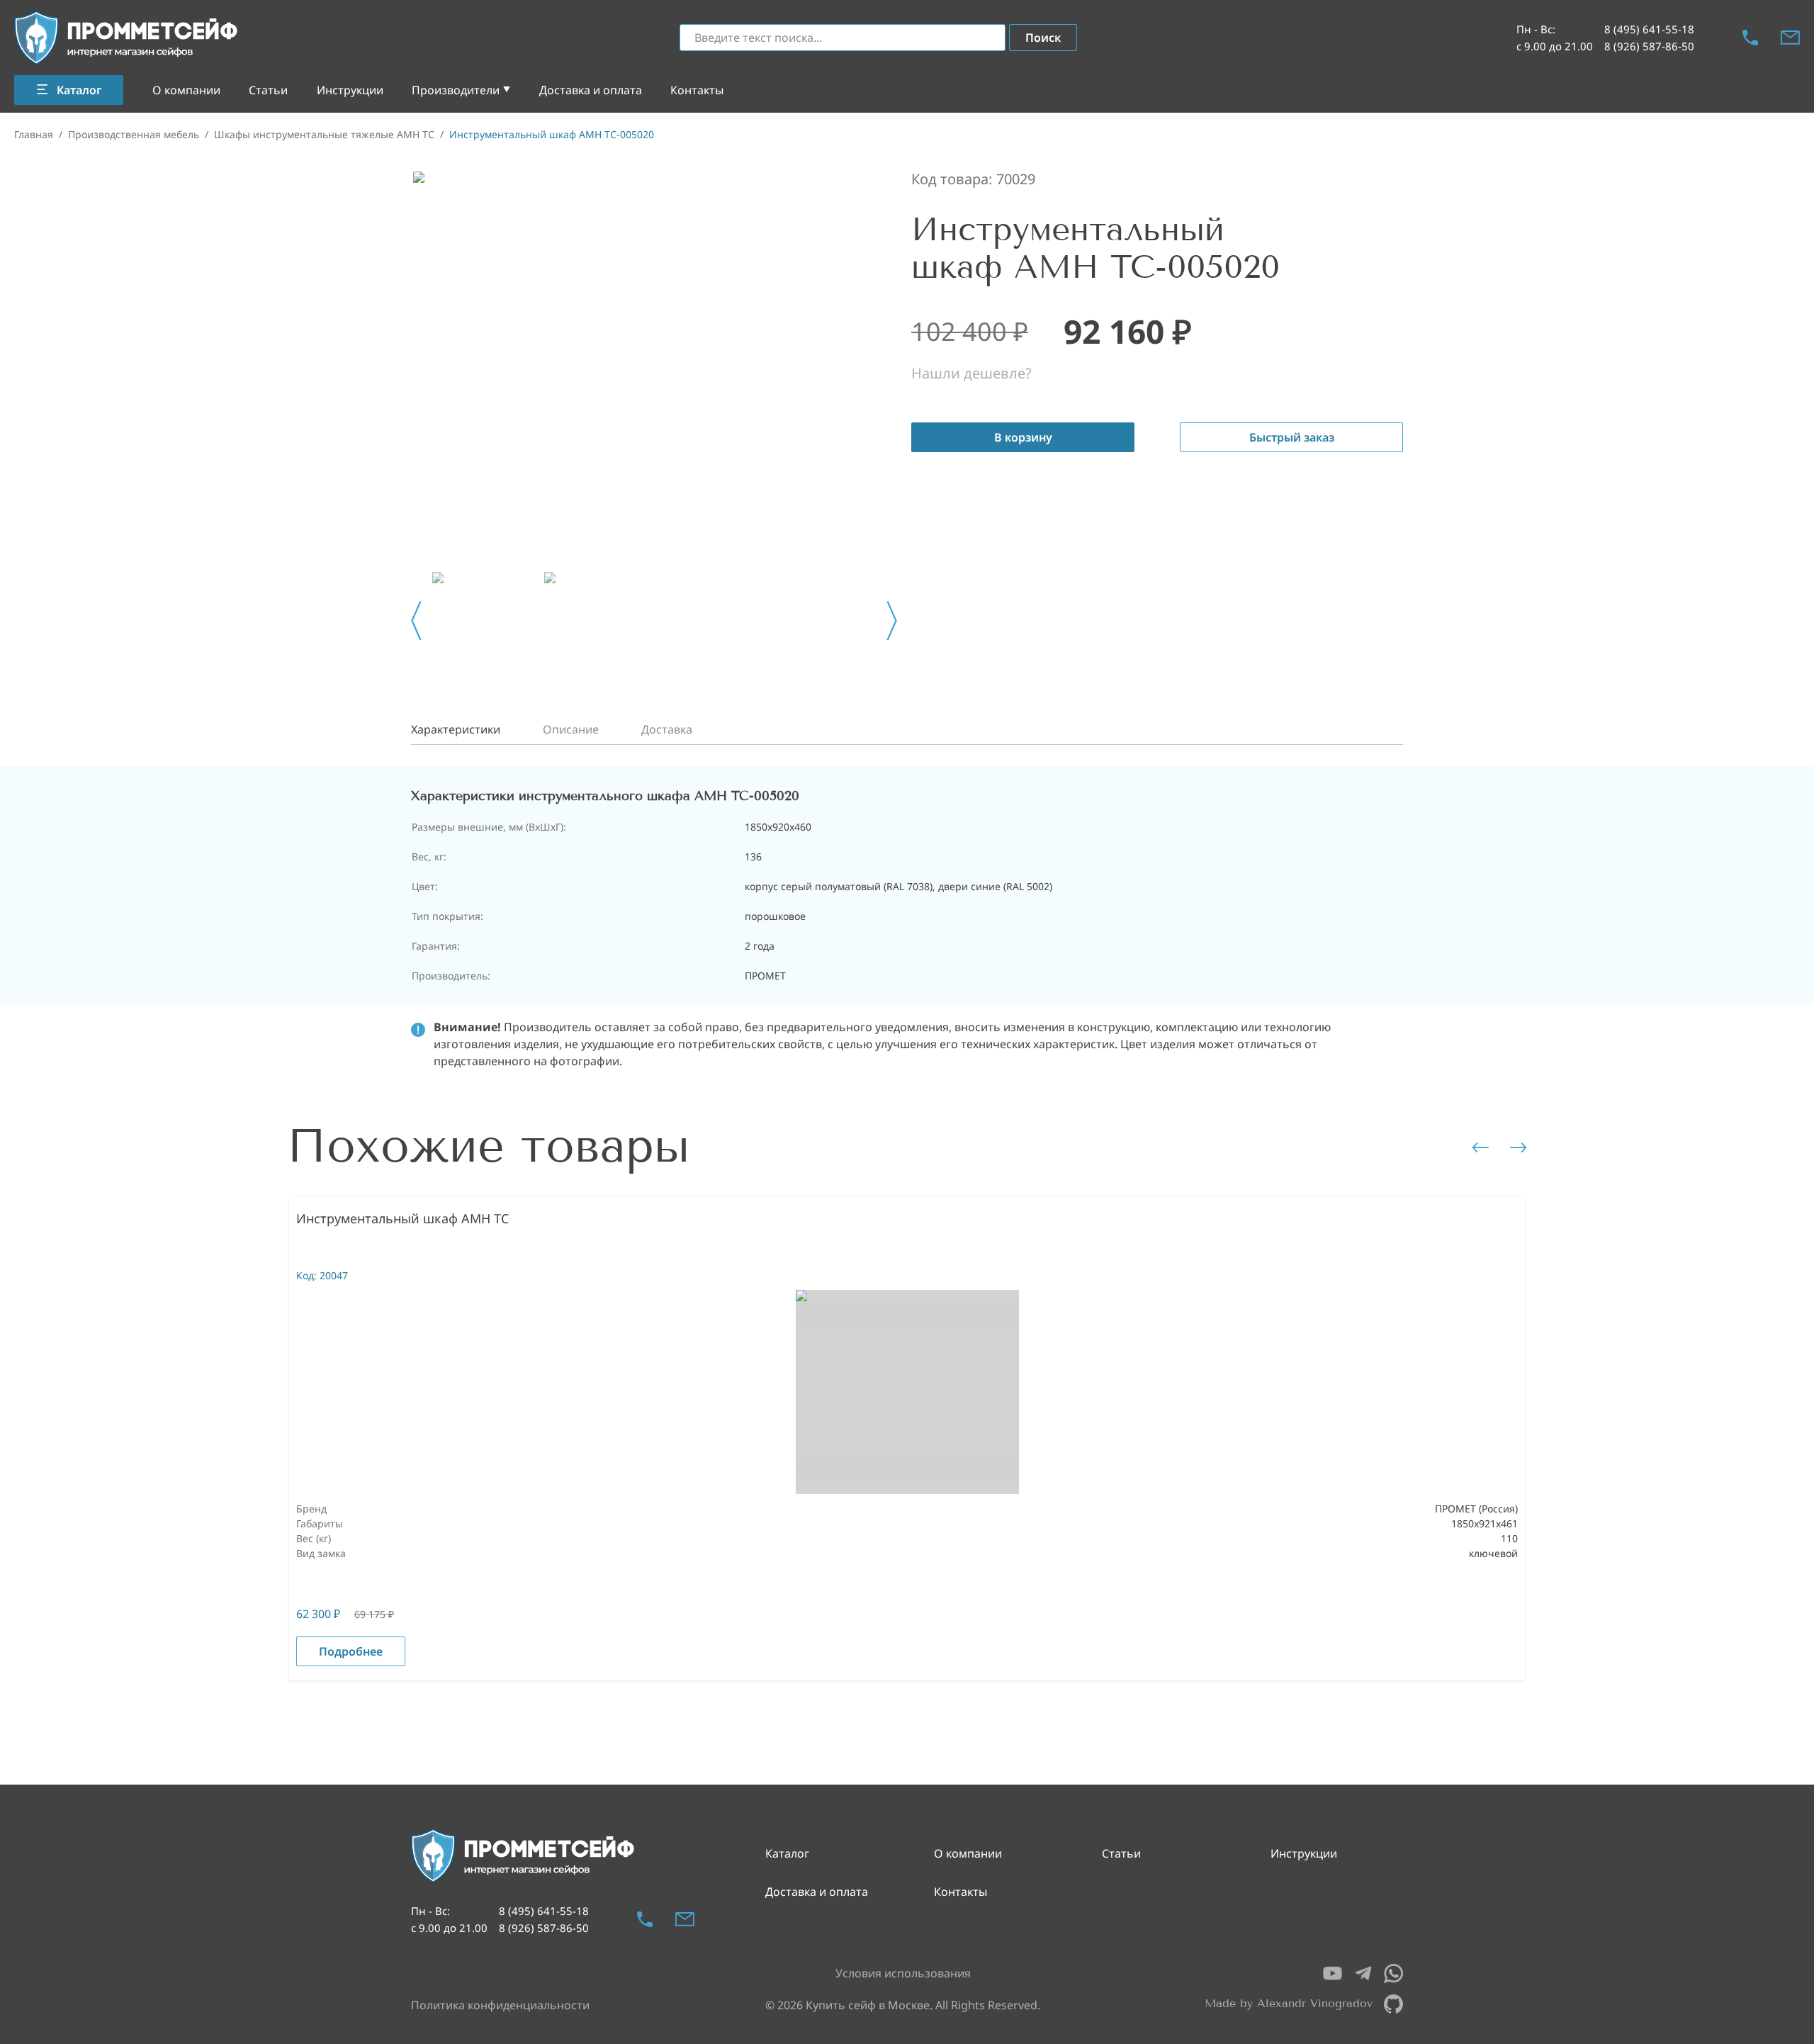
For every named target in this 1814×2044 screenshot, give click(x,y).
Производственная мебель (134, 134)
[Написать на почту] (1790, 38)
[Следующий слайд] (892, 621)
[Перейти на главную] (127, 38)
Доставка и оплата (591, 90)
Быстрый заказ (1292, 437)
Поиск (1043, 38)
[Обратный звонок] (1750, 38)
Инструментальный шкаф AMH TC (402, 1218)
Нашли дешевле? (971, 373)
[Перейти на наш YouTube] (1333, 1973)
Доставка (667, 729)
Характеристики (456, 729)
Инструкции (350, 90)
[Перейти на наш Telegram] (1363, 1973)
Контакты (697, 90)
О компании (186, 90)
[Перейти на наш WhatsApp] (1393, 1973)
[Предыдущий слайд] (416, 621)
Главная (34, 134)
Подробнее (351, 1651)
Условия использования (903, 1973)
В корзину (1023, 437)
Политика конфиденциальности (500, 2005)
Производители (456, 90)
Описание (571, 729)
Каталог (787, 1853)
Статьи (268, 90)
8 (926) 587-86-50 (1649, 46)
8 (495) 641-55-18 (1649, 29)
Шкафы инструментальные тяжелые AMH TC (324, 134)
